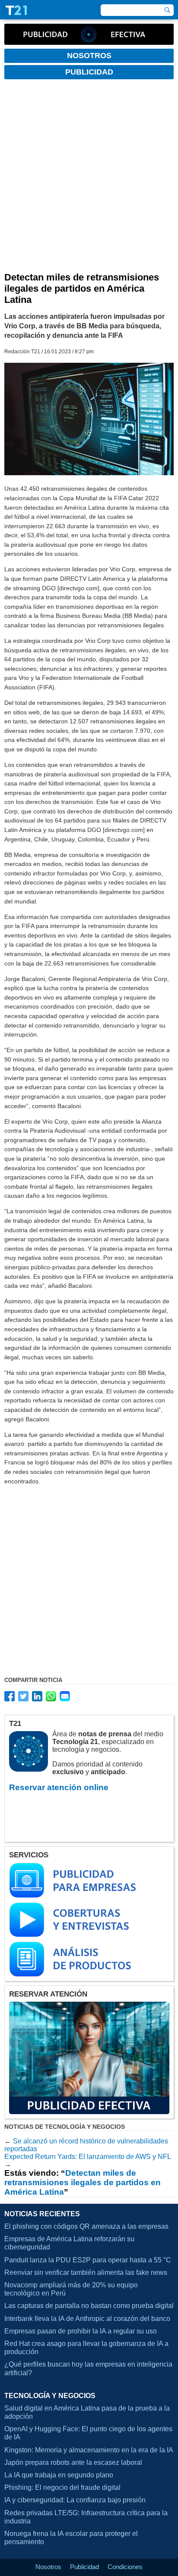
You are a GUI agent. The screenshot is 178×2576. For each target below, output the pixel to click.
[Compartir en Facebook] (10, 1696)
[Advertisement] (89, 179)
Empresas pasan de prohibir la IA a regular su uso (81, 2331)
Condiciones (125, 2567)
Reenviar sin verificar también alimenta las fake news (86, 2272)
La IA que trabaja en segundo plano (59, 2475)
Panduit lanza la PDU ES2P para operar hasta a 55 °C (88, 2260)
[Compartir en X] (23, 1696)
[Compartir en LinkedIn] (37, 1696)
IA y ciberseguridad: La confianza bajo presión (75, 2500)
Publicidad (84, 2567)
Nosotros (48, 2567)
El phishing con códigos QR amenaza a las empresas (86, 2226)
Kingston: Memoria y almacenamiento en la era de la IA (89, 2450)
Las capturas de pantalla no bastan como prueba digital (89, 2306)
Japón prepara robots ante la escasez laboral (73, 2462)
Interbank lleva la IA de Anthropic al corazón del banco (87, 2319)
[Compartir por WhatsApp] (51, 1696)
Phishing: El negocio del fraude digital (62, 2487)
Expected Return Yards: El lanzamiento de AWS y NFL (87, 2157)
